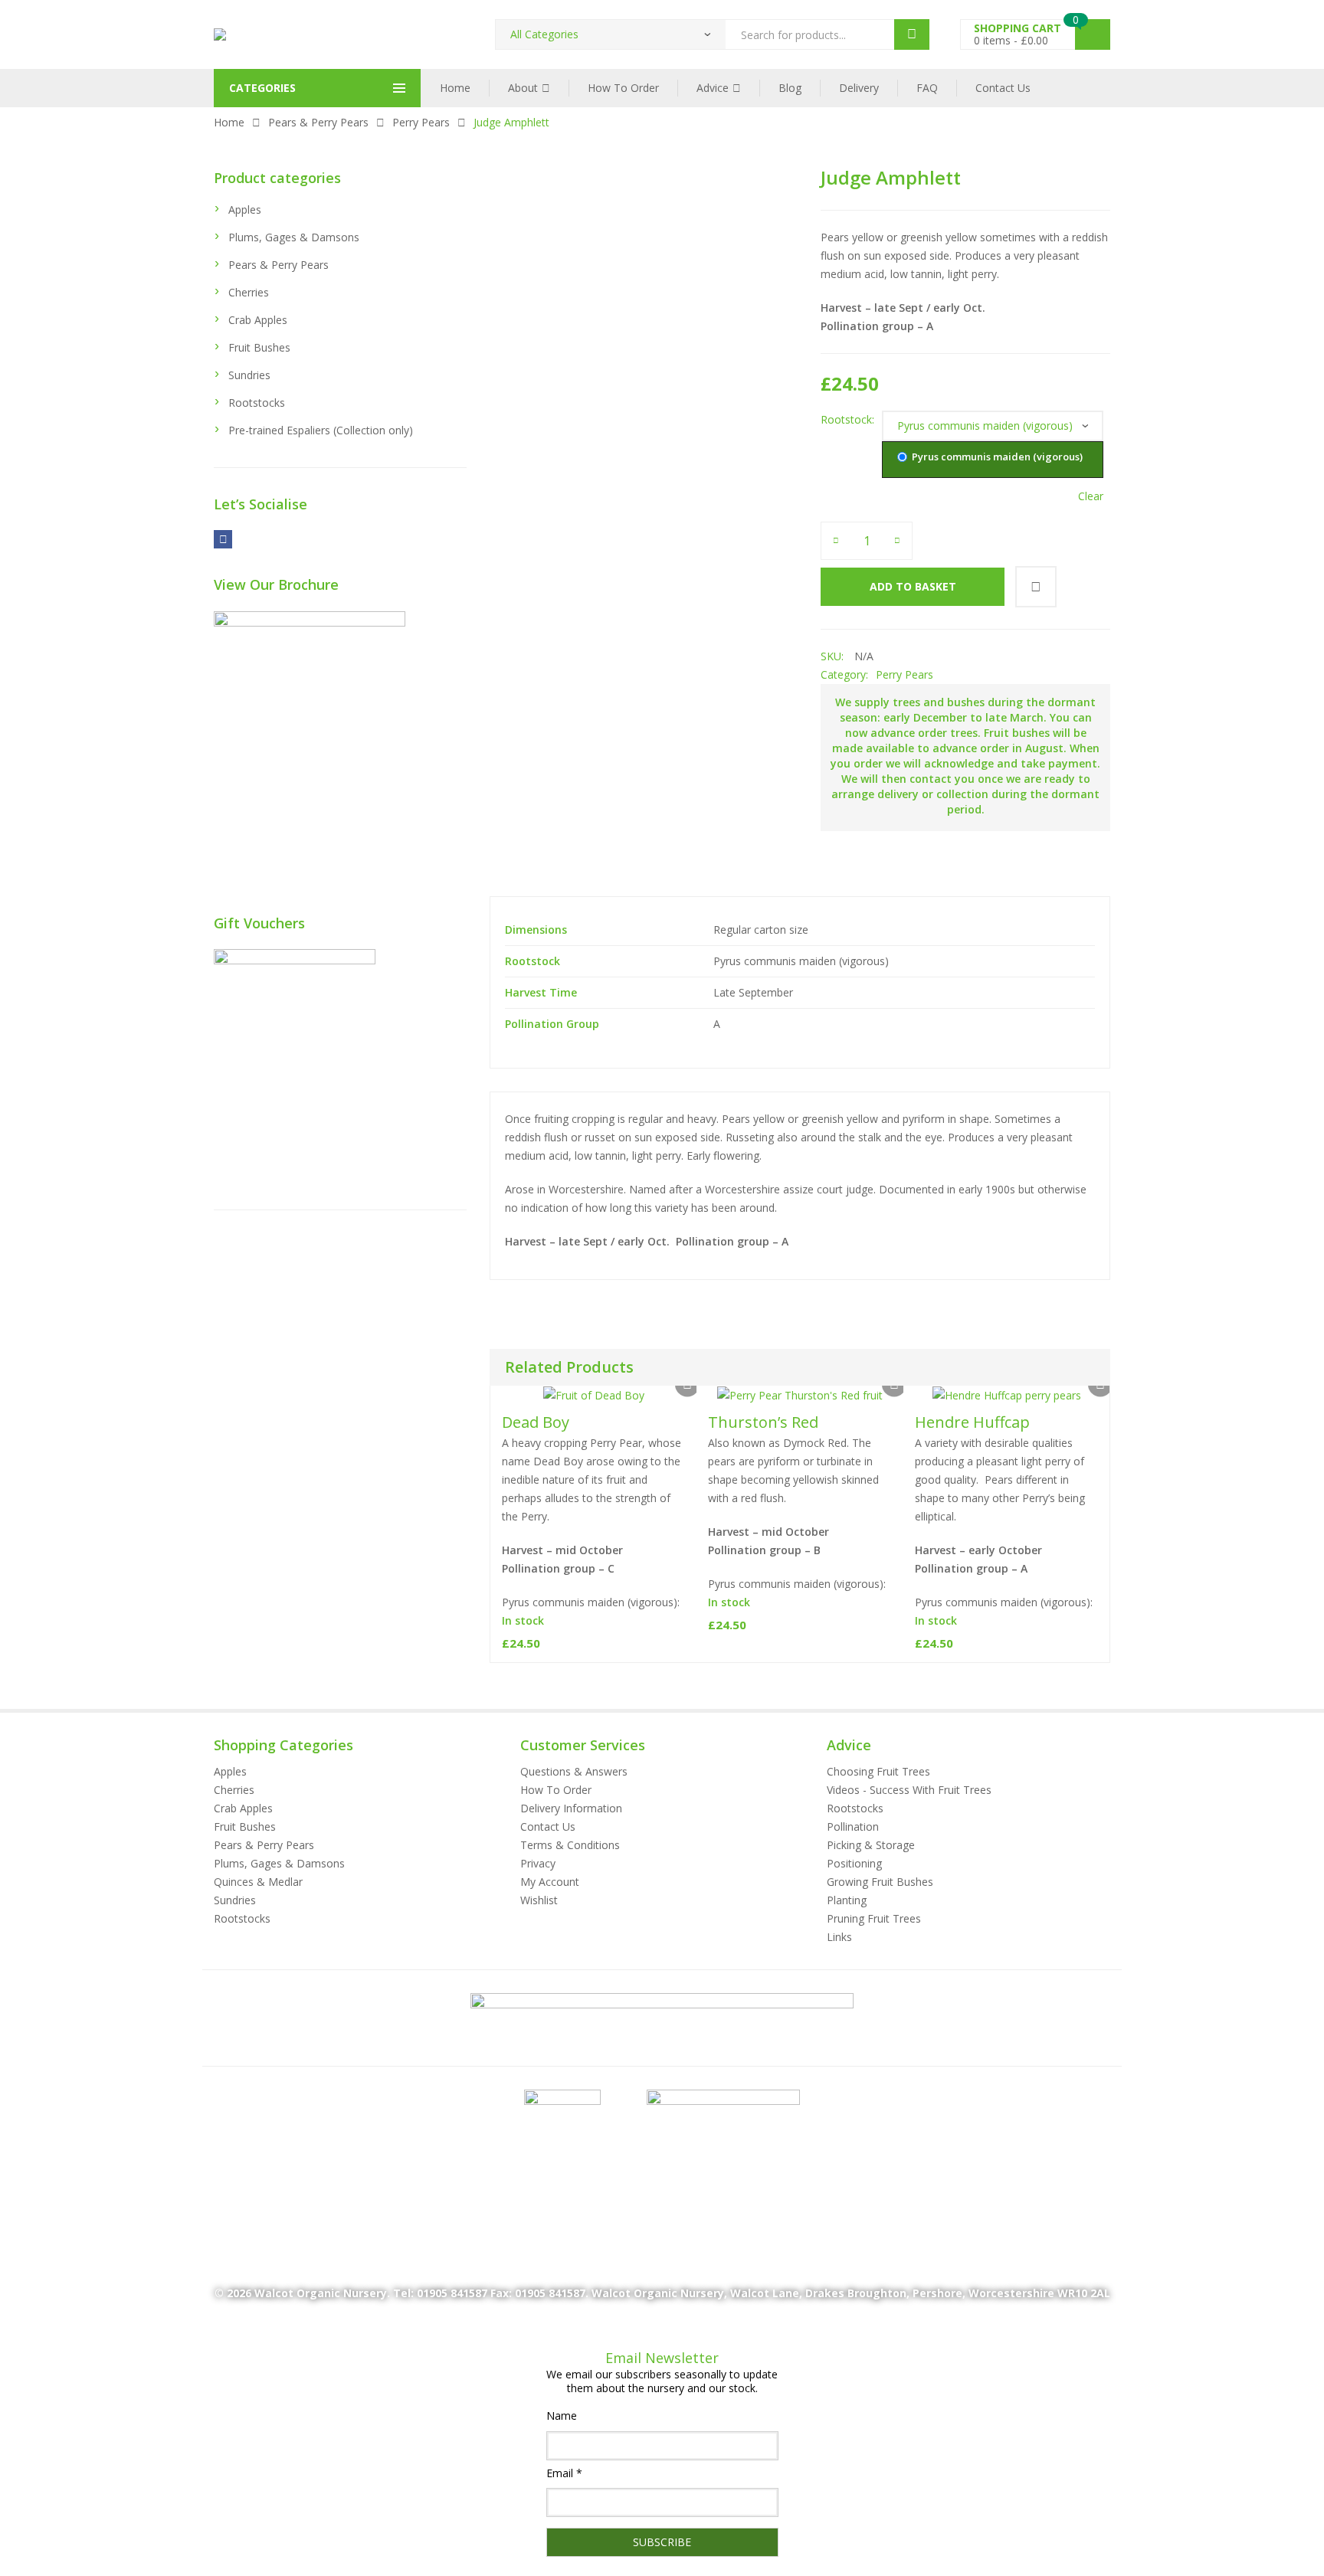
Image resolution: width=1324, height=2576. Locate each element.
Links (839, 1937)
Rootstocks (257, 403)
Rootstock (846, 419)
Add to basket (913, 586)
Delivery (859, 88)
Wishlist (539, 1900)
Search (912, 34)
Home (455, 88)
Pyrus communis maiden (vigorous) (996, 457)
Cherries (249, 292)
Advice (713, 88)
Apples (245, 209)
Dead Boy (536, 1422)
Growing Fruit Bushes (880, 1882)
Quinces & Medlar (258, 1882)
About (523, 88)
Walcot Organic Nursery (321, 2293)
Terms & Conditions (570, 1845)
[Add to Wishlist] (1036, 587)
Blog (790, 88)
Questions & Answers (574, 1771)
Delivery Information (571, 1808)
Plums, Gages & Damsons (294, 237)
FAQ (927, 88)
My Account (550, 1882)
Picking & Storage (871, 1845)
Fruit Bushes (259, 347)
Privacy (538, 1863)
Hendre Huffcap (972, 1422)
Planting (847, 1900)
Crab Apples (258, 320)
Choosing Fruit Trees (878, 1771)
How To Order (623, 88)
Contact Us (1003, 88)
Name (562, 2416)
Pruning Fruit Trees (874, 1918)
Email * (564, 2473)
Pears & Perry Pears (318, 122)
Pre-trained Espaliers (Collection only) (321, 430)
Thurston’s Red (763, 1422)
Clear (1091, 496)
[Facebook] (223, 539)
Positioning (854, 1863)
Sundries (249, 375)
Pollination (853, 1826)
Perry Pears (421, 122)
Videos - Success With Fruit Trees (909, 1790)
